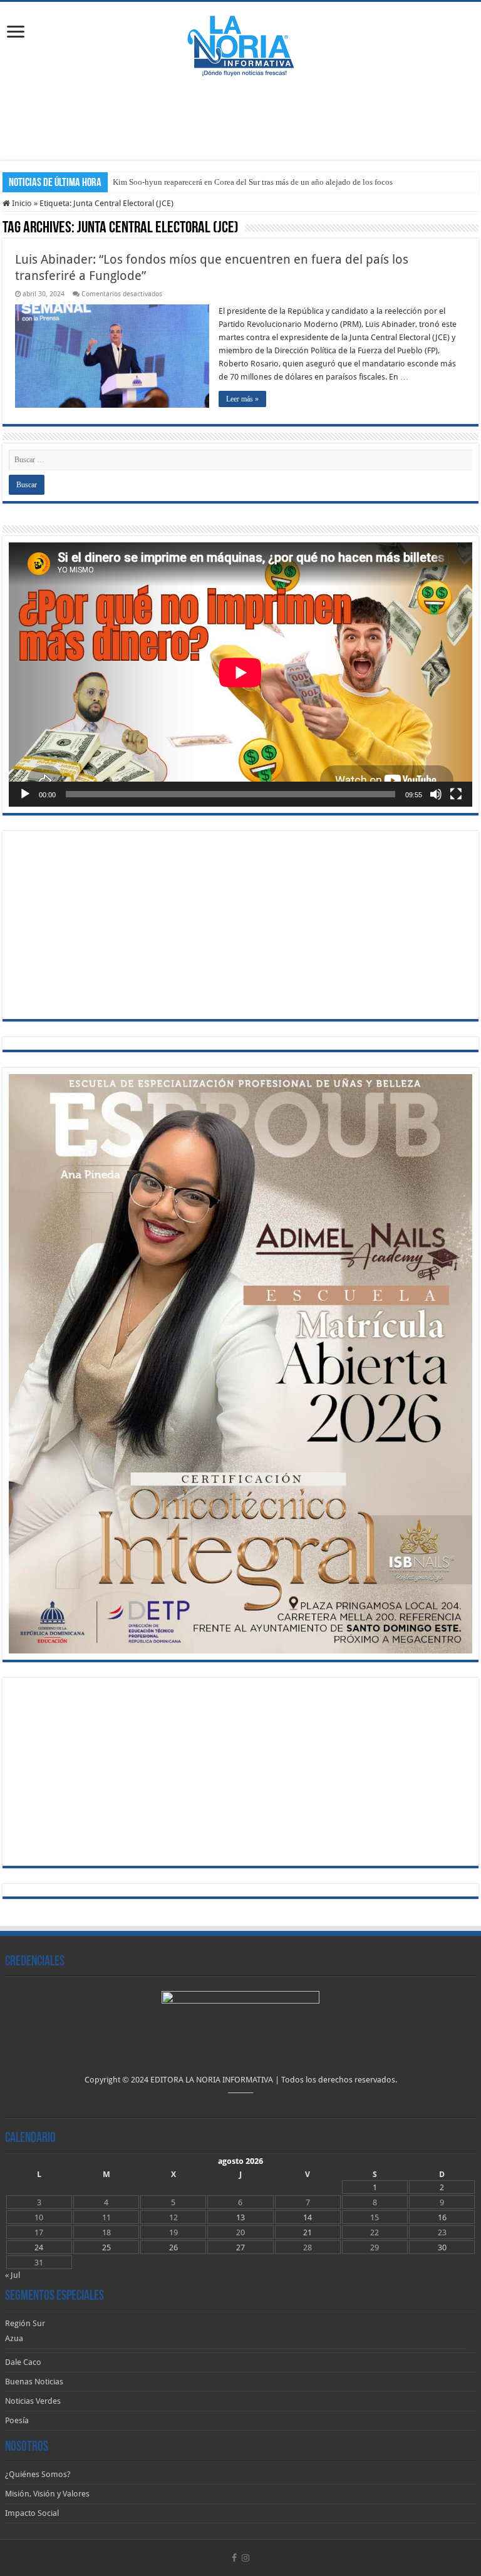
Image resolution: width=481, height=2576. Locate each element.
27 (240, 2248)
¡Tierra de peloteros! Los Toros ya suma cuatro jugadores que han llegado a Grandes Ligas (264, 182)
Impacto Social (32, 2513)
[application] (240, 675)
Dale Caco (23, 2362)
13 (240, 2217)
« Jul (13, 2275)
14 (308, 2217)
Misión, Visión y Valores (47, 2494)
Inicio (21, 203)
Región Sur (25, 2323)
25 (106, 2248)
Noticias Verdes (33, 2401)
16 (442, 2217)
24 (39, 2248)
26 (173, 2248)
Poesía (17, 2420)
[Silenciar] (436, 794)
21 (308, 2232)
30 (442, 2248)
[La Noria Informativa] (240, 44)
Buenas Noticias (34, 2382)
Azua (14, 2338)
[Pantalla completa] (456, 794)
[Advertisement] (240, 119)
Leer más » (242, 399)
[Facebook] (234, 2558)
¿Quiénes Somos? (38, 2474)
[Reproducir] (25, 794)
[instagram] (246, 2558)
